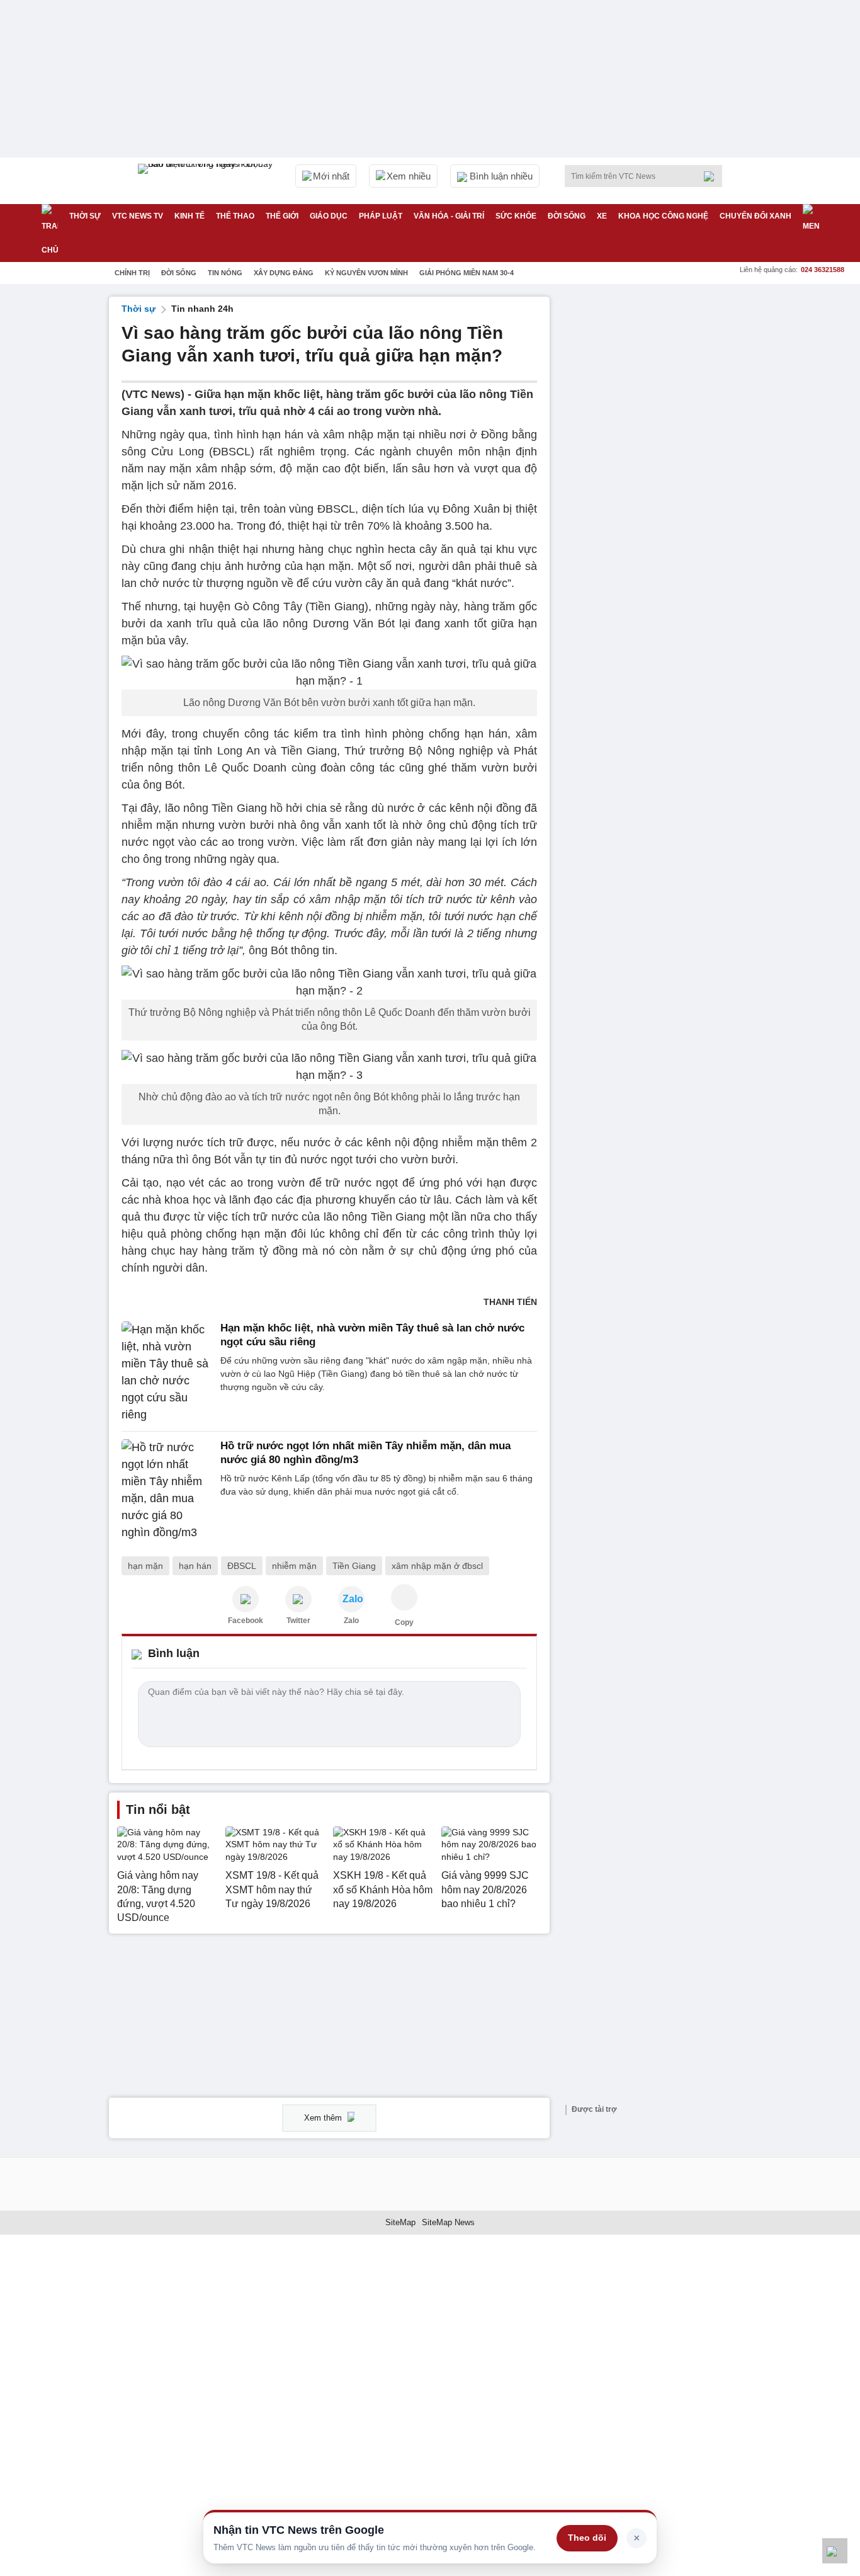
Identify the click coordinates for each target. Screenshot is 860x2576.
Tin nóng (225, 273)
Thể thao (235, 216)
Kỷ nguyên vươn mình (366, 273)
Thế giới (282, 216)
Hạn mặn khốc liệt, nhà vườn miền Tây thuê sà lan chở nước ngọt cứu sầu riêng (372, 1335)
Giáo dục (329, 216)
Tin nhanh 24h (202, 309)
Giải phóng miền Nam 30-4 (467, 273)
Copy (404, 1622)
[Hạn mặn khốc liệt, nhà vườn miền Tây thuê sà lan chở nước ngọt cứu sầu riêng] (167, 1372)
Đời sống (567, 216)
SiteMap (400, 2222)
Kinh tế (190, 216)
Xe (602, 216)
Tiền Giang (354, 1566)
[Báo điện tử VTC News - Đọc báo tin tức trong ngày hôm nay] (207, 181)
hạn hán (195, 1566)
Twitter (298, 1621)
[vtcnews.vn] (246, 1599)
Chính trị (132, 273)
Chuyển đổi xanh (755, 216)
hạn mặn (145, 1566)
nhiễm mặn (294, 1566)
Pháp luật (381, 216)
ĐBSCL (242, 1566)
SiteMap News (448, 2222)
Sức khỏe (516, 216)
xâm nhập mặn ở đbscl (437, 1566)
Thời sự (85, 216)
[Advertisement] (657, 486)
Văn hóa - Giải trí (449, 216)
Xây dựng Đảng (284, 273)
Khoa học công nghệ (663, 216)
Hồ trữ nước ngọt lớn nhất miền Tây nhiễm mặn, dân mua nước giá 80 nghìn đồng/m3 (365, 1453)
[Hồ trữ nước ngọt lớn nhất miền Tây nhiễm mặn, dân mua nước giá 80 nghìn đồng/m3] (167, 1490)
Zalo (351, 1621)
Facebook (246, 1621)
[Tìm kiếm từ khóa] (713, 176)
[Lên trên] (835, 2551)
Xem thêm (324, 2118)
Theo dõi (587, 2538)
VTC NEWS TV (138, 216)
